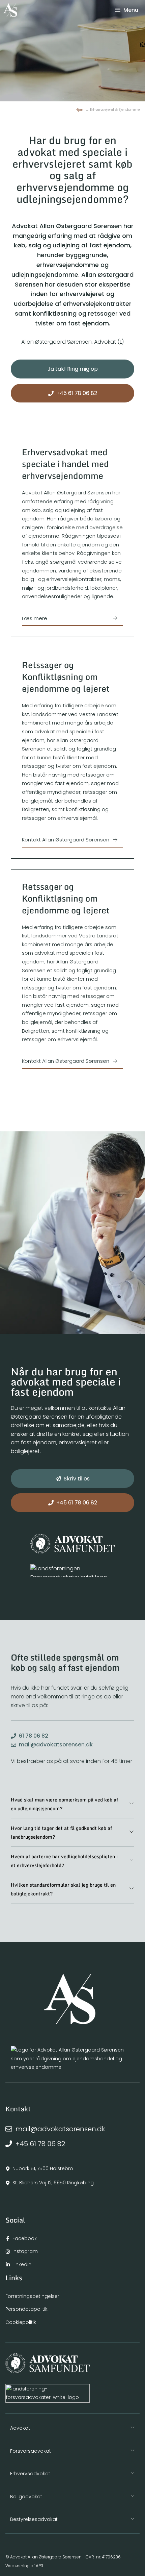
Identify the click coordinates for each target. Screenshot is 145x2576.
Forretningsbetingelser (32, 2296)
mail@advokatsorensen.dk (56, 1745)
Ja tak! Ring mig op (73, 369)
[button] (72, 1804)
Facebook (25, 2238)
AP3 (39, 2566)
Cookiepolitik (21, 2322)
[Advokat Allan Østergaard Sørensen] (10, 10)
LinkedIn (22, 2264)
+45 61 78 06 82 (40, 2144)
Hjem (80, 110)
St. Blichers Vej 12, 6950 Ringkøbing (53, 2183)
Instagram (25, 2251)
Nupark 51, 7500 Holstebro (43, 2168)
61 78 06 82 (34, 1736)
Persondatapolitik (26, 2309)
